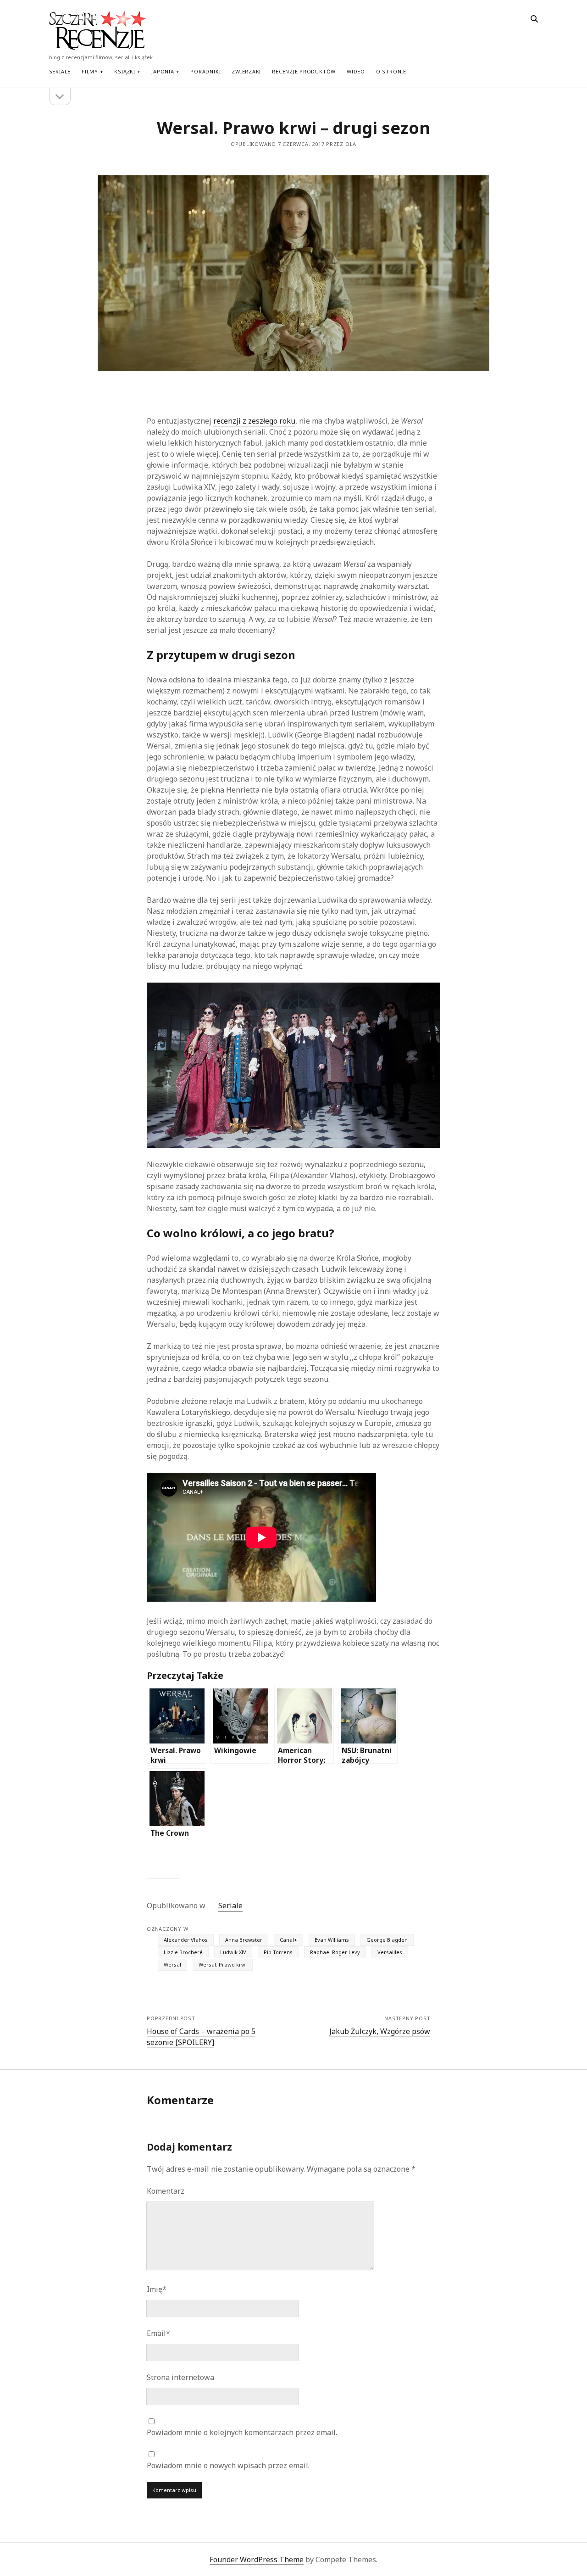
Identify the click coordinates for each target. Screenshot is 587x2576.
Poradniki (205, 71)
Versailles (390, 1952)
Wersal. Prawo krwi (223, 1964)
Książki (125, 71)
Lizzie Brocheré (183, 1952)
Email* (158, 2333)
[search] (534, 19)
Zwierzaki (246, 71)
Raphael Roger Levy (335, 1952)
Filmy (90, 71)
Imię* (157, 2289)
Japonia (163, 71)
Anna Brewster (244, 1940)
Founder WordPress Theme (257, 2559)
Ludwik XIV (233, 1952)
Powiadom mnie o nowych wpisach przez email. (228, 2465)
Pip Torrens (278, 1952)
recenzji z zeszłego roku (254, 421)
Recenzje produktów (304, 71)
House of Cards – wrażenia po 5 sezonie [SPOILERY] (201, 2037)
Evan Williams (332, 1940)
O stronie (391, 71)
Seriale (60, 71)
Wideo (356, 71)
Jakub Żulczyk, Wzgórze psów (380, 2031)
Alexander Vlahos (186, 1940)
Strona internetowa (180, 2377)
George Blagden (387, 1940)
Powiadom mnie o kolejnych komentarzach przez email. (242, 2432)
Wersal (172, 1964)
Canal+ (288, 1940)
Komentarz (166, 2191)
